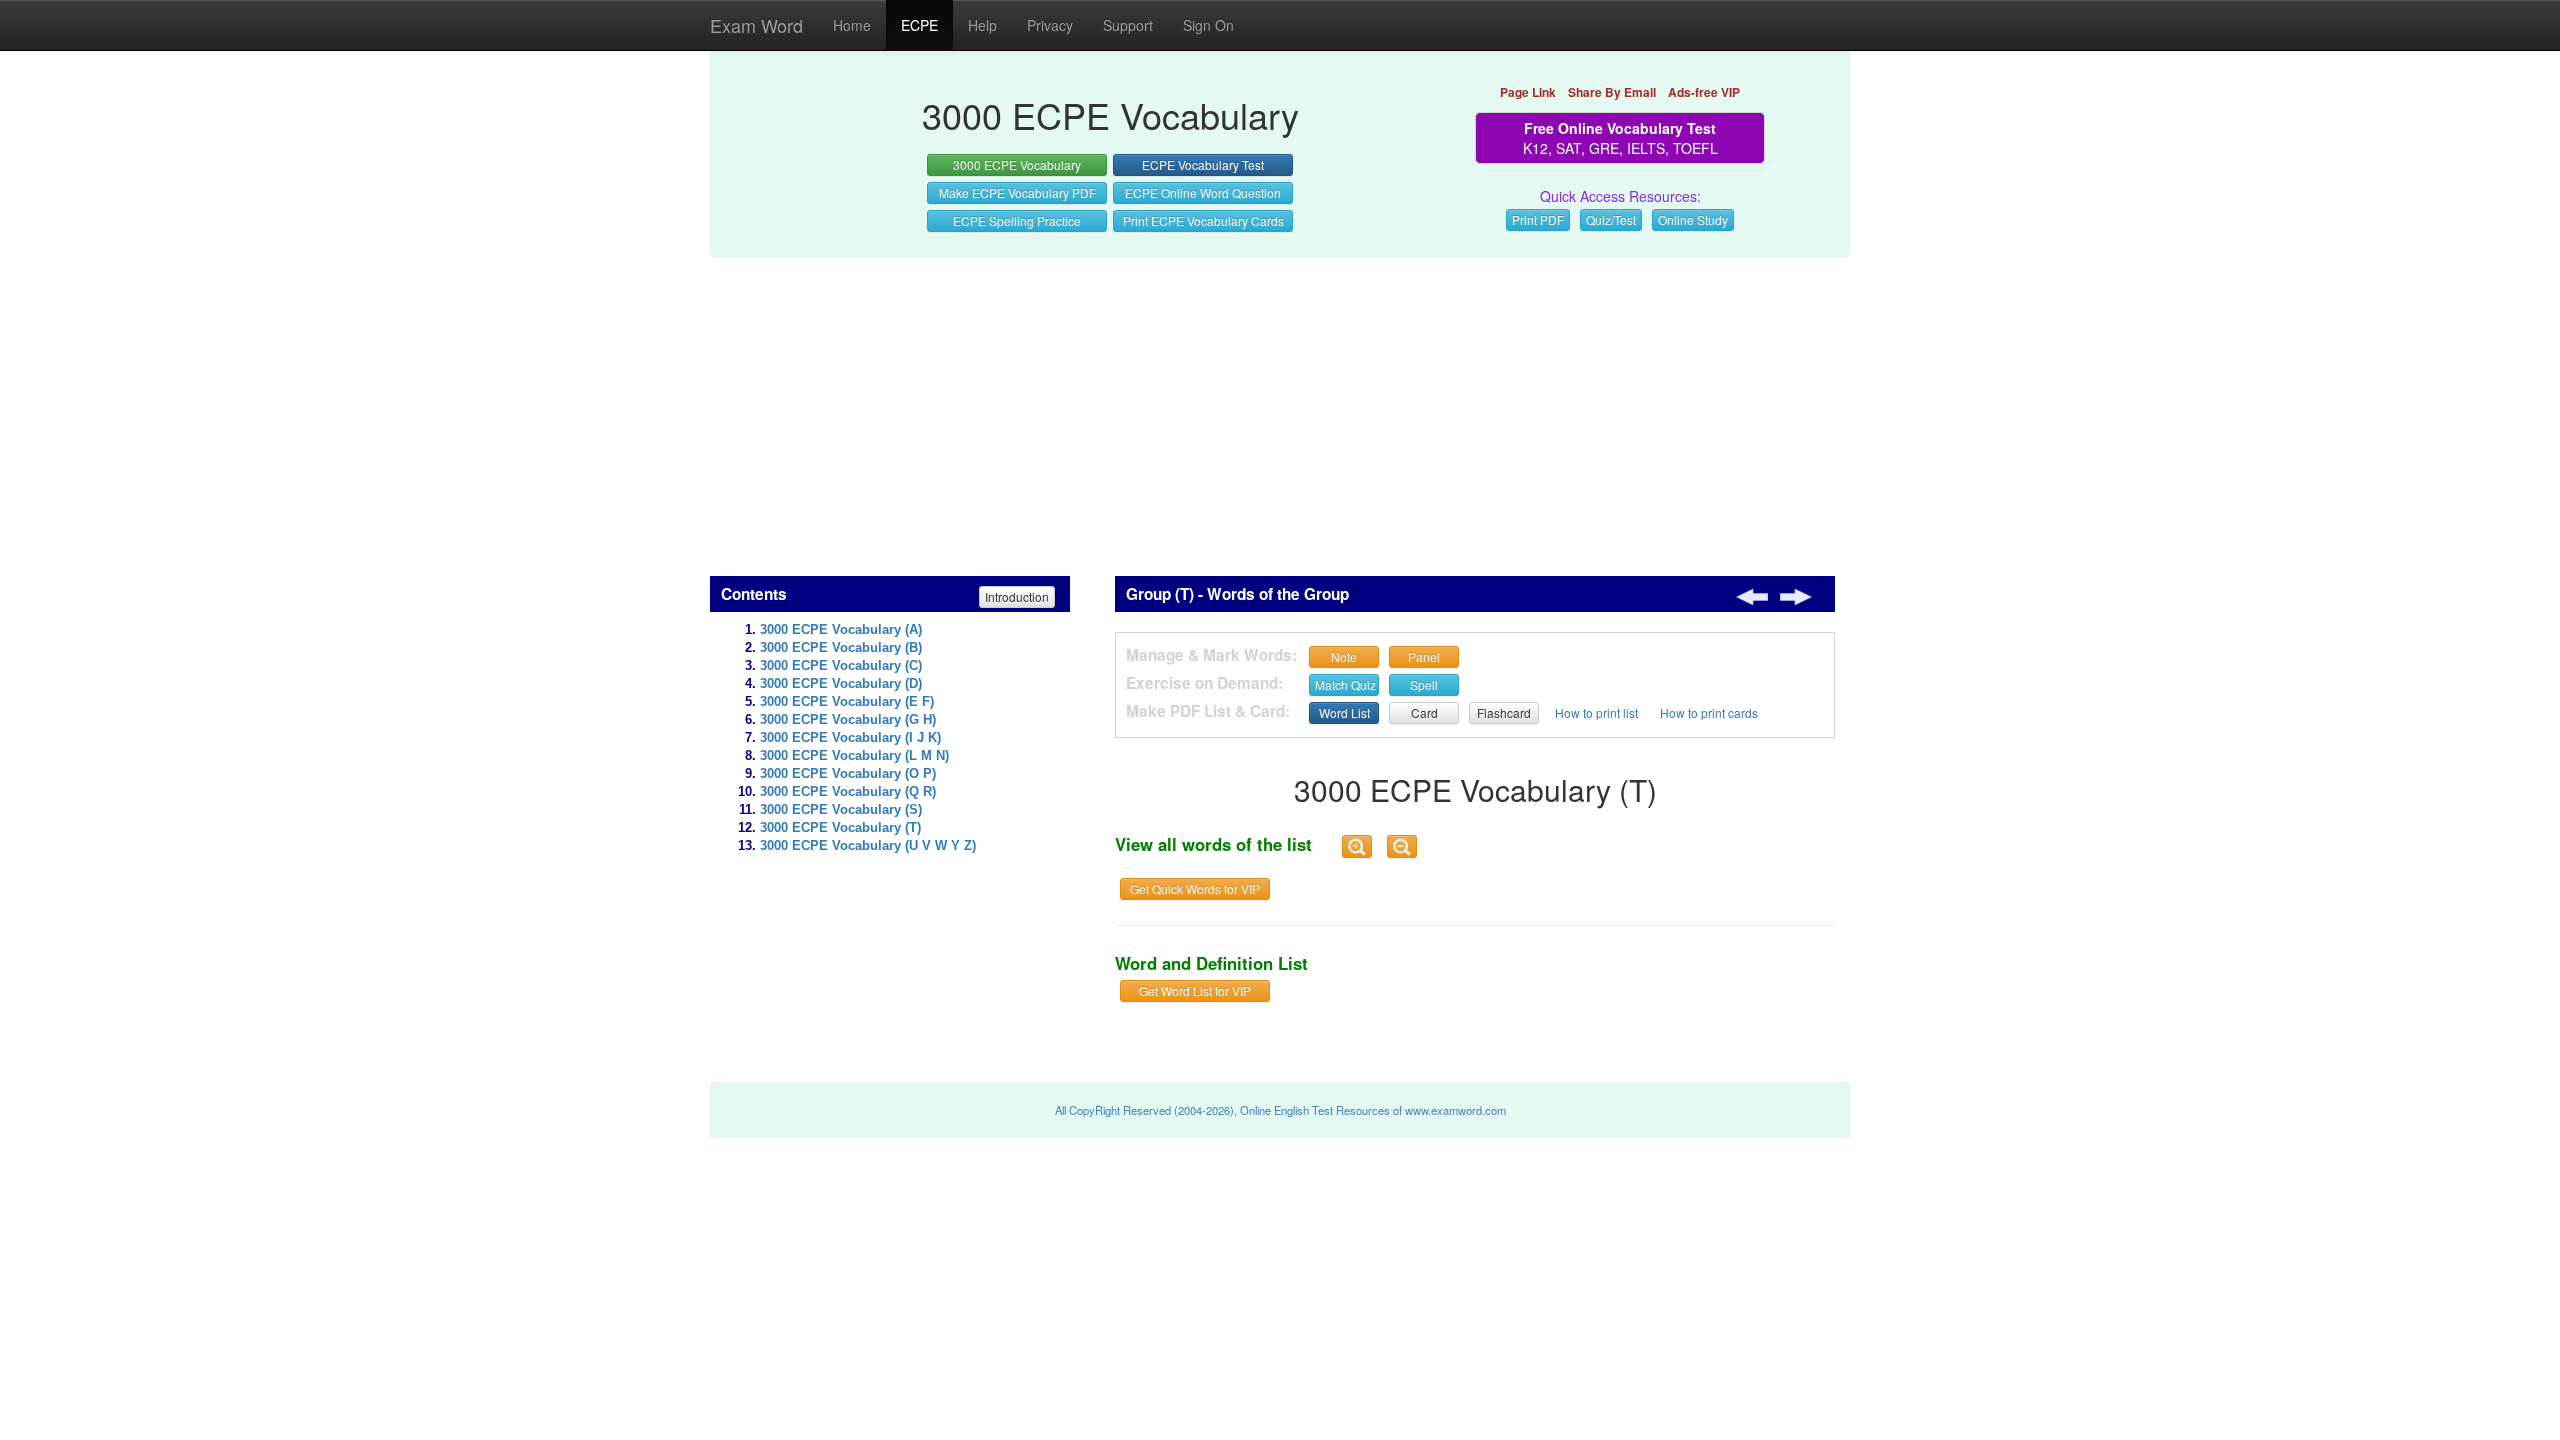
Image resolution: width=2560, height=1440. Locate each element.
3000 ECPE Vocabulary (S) (841, 810)
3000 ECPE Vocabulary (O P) (848, 774)
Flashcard (1504, 712)
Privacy (1050, 25)
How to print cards (1709, 712)
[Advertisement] (1280, 406)
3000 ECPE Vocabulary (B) (841, 648)
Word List (1344, 712)
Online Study (1693, 219)
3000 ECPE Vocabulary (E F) (847, 702)
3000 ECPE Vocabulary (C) (841, 666)
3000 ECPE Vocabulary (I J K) (850, 738)
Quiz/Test (1611, 219)
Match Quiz (1345, 684)
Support (1128, 25)
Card (1424, 712)
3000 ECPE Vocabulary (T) (840, 828)
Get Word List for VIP (1195, 990)
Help (982, 25)
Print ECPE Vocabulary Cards (1203, 220)
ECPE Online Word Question (1203, 192)
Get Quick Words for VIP (1195, 888)
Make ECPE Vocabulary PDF (1017, 192)
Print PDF (1538, 219)
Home (852, 25)
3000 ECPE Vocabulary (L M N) (854, 756)
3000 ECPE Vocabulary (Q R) (848, 792)
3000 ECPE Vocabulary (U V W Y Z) (868, 846)
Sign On (1208, 25)
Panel (1424, 656)
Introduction (1017, 596)
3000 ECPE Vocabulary (1017, 164)
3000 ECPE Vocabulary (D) (841, 684)
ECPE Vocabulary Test (1203, 164)
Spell (1424, 684)
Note (1344, 656)
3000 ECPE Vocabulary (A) (841, 630)
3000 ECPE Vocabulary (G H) (848, 720)
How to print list (1596, 712)
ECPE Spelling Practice (1017, 220)
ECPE (919, 25)
